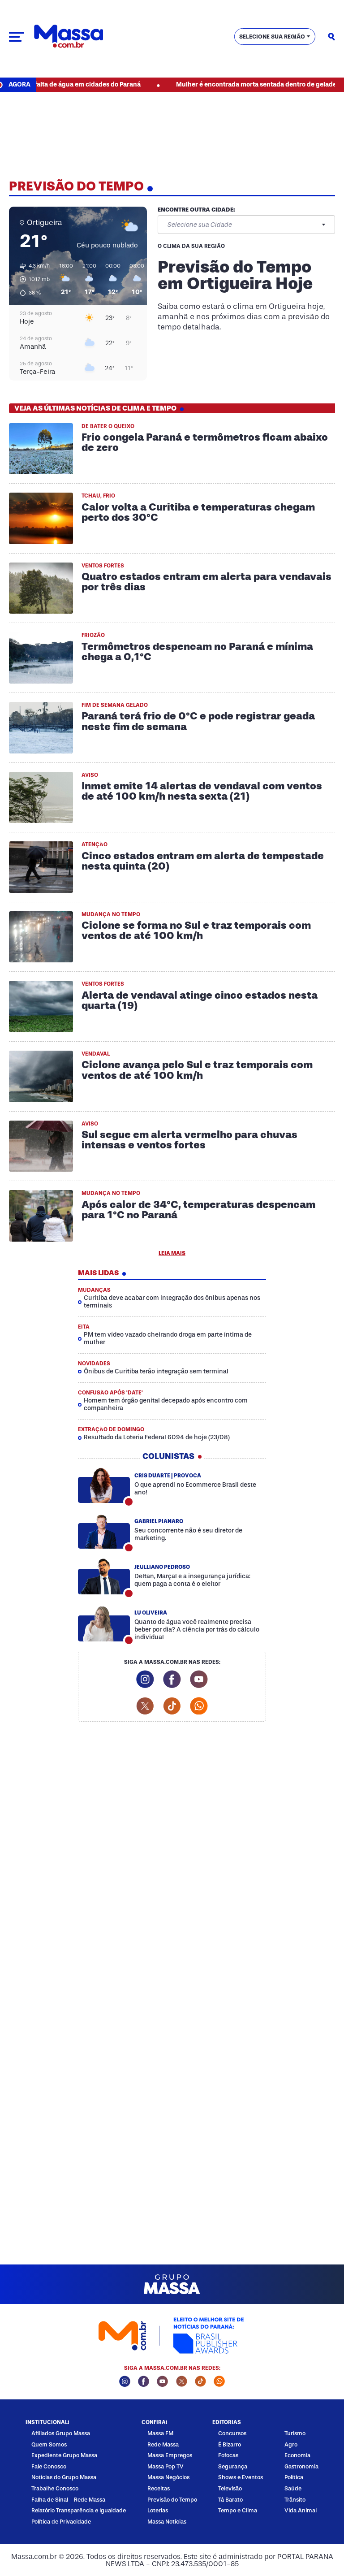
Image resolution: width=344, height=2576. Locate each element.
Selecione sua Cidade (199, 225)
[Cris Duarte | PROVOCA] (104, 1485)
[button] (32, 279)
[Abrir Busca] (331, 37)
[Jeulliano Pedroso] (104, 1577)
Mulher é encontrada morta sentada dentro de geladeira (233, 84)
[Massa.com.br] (69, 37)
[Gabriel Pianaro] (104, 1531)
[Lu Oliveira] (104, 1624)
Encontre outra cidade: (196, 210)
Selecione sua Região (272, 37)
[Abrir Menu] (17, 37)
